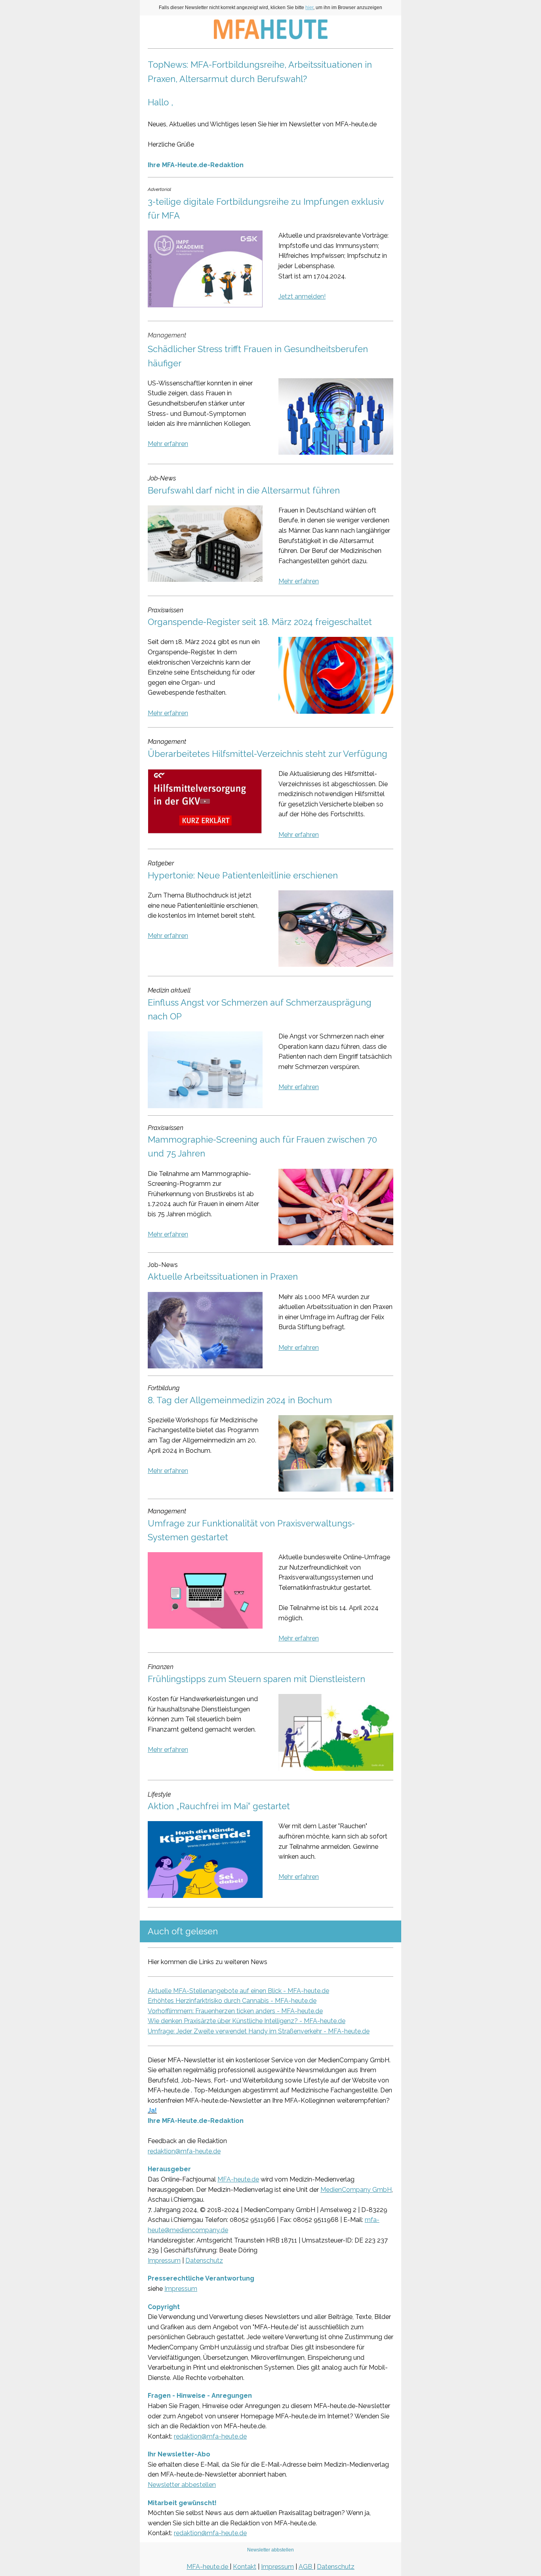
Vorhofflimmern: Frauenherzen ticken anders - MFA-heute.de (235, 2011)
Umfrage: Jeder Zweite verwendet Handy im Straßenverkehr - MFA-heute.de (259, 2031)
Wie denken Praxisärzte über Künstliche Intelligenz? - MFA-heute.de (247, 2021)
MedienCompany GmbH (356, 2190)
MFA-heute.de (238, 2179)
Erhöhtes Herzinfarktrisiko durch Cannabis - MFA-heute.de (232, 2001)
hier (309, 8)
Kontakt (245, 2567)
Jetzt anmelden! (302, 296)
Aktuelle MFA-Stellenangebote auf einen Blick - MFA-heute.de (238, 1991)
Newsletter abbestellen (182, 2485)
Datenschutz (204, 2261)
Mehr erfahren (168, 444)
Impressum (164, 2261)
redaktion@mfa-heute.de (184, 2151)
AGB (306, 2567)
